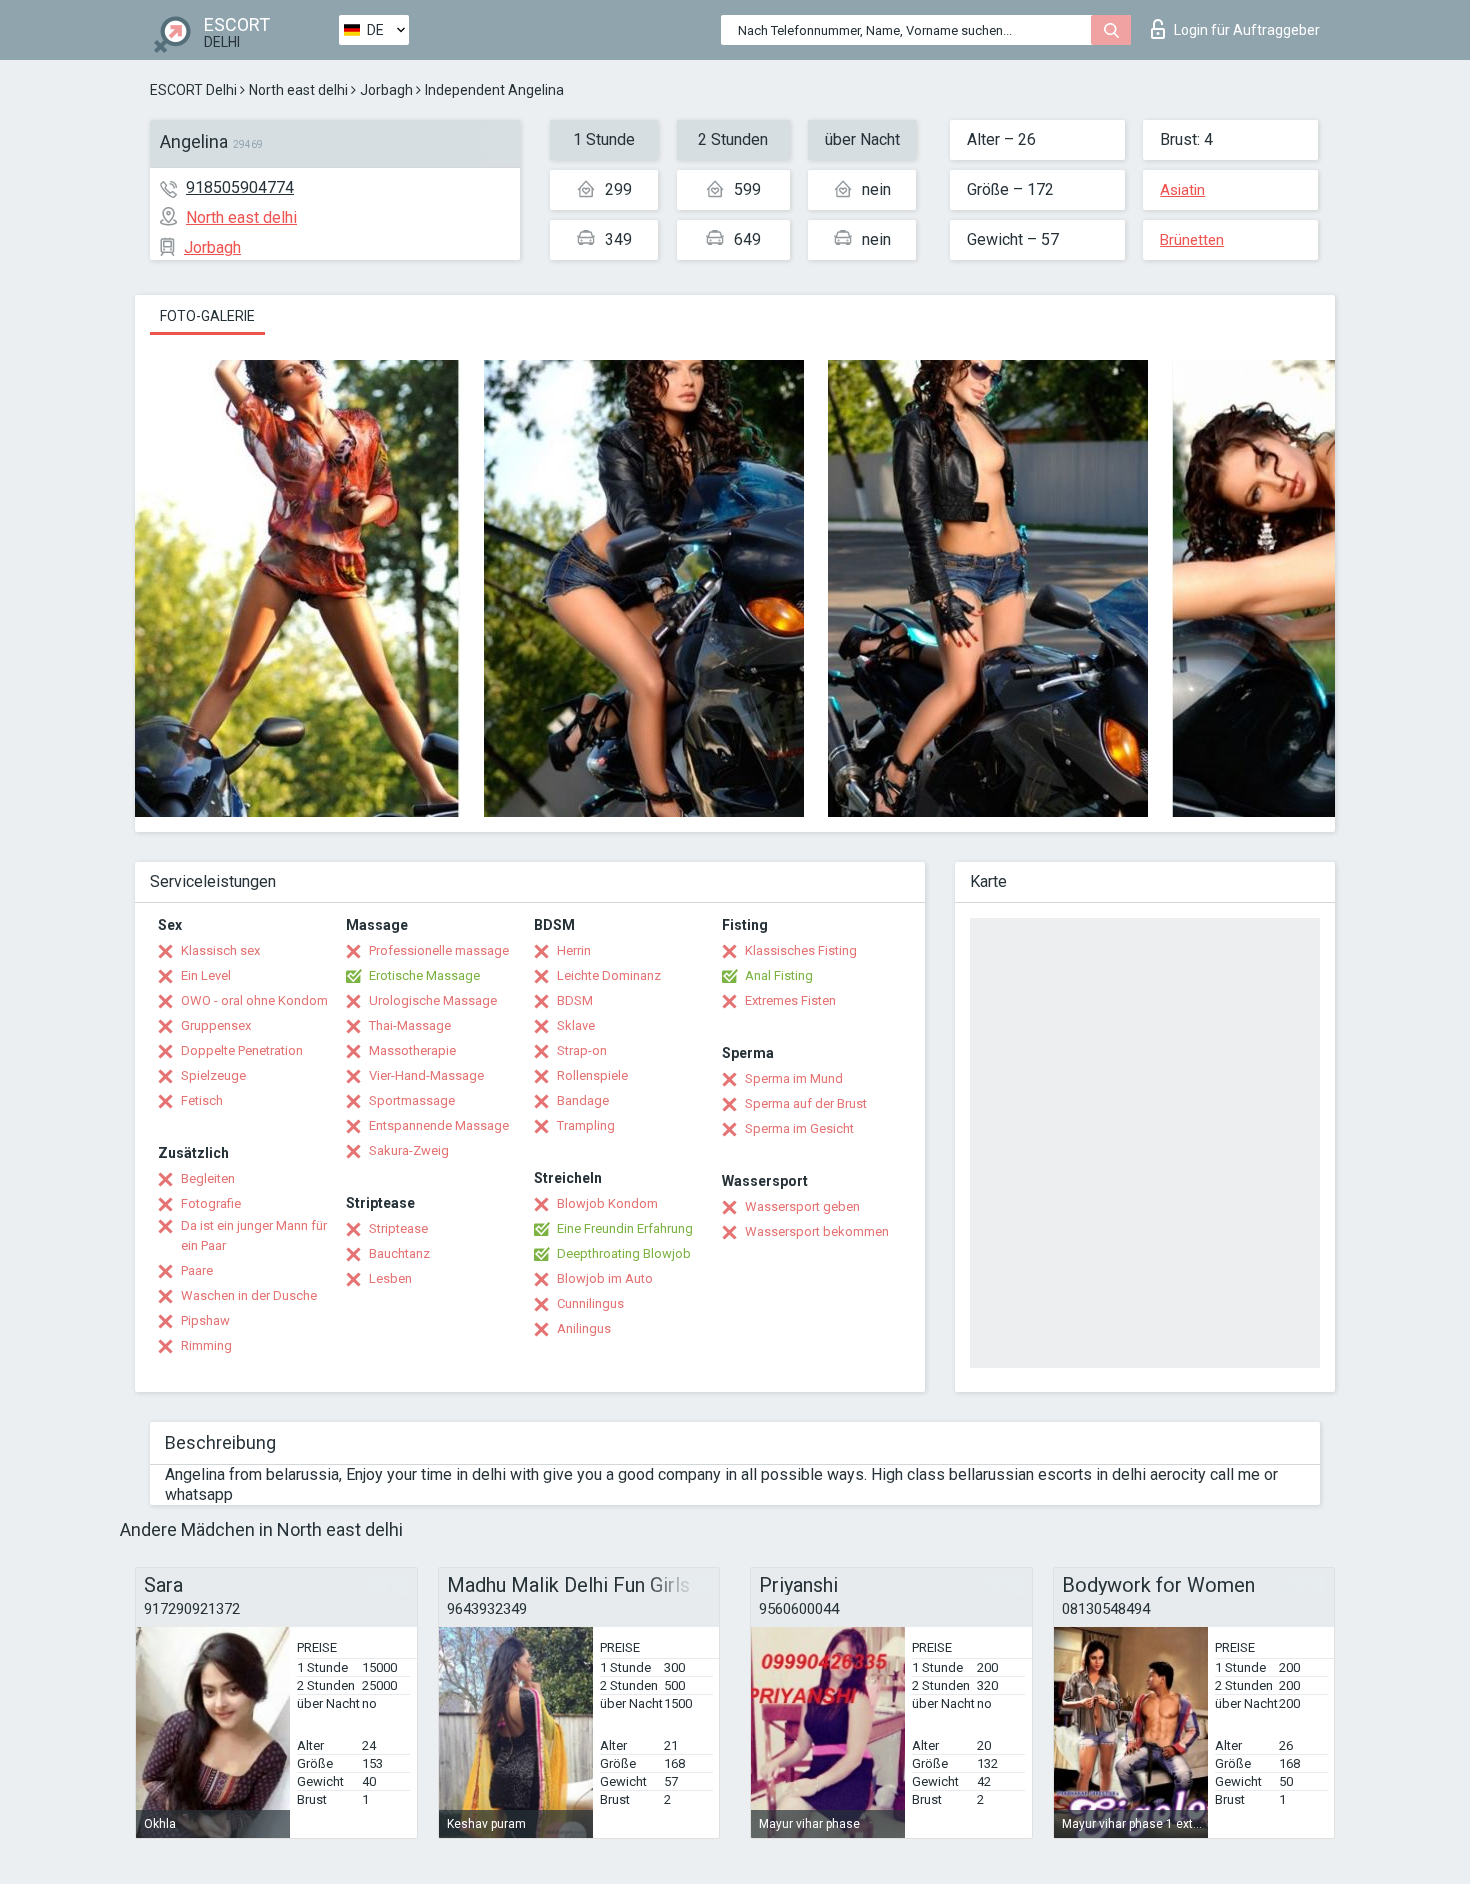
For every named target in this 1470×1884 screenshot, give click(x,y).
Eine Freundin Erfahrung (625, 1228)
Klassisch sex (220, 950)
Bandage (583, 1100)
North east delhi (298, 90)
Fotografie (211, 1203)
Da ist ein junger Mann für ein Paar (254, 1235)
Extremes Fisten (790, 1000)
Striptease (398, 1228)
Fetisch (202, 1100)
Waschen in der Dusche (249, 1295)
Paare (197, 1270)
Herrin (574, 950)
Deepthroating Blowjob (624, 1253)
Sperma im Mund (794, 1078)
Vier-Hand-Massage (426, 1075)
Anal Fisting (779, 975)
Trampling (586, 1125)
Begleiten (208, 1178)
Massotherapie (412, 1050)
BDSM (575, 1000)
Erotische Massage (424, 975)
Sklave (576, 1025)
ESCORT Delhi (193, 90)
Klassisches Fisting (801, 950)
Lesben (390, 1278)
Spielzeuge (213, 1075)
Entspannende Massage (439, 1125)
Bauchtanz (399, 1253)
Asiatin (1182, 190)
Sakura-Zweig (409, 1150)
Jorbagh (386, 90)
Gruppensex (216, 1025)
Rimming (206, 1345)
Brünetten (1192, 240)
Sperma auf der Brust (806, 1103)
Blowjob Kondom (607, 1203)
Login (1247, 30)
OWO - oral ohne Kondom (254, 1000)
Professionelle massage (439, 950)
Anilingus (584, 1328)
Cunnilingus (590, 1303)
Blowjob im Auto (605, 1278)
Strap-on (582, 1050)
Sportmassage (412, 1100)
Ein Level (206, 975)
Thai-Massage (410, 1025)
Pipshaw (205, 1320)
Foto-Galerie (207, 316)
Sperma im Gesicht (799, 1128)
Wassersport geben (802, 1206)
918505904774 (240, 187)
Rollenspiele (592, 1075)
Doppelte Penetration (242, 1050)
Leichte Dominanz (609, 975)
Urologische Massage (433, 1000)
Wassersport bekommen (817, 1231)
